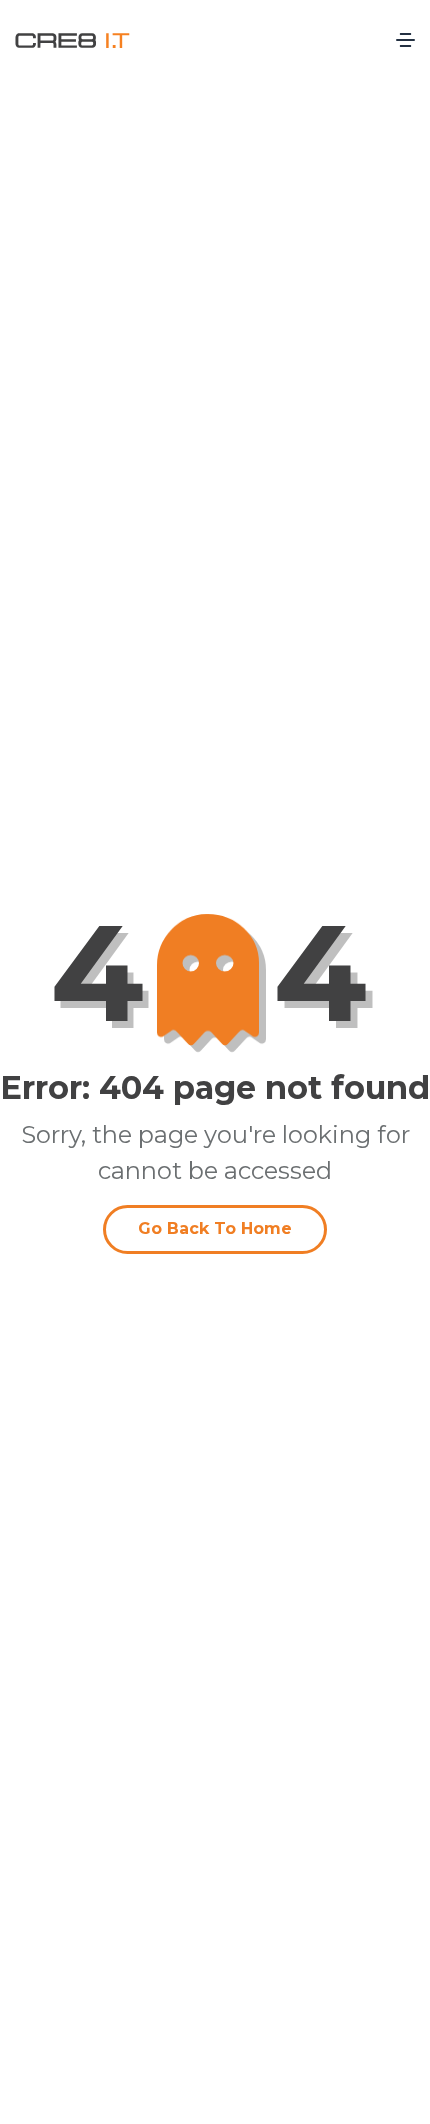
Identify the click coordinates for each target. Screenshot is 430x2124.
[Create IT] (72, 40)
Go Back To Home (215, 1228)
